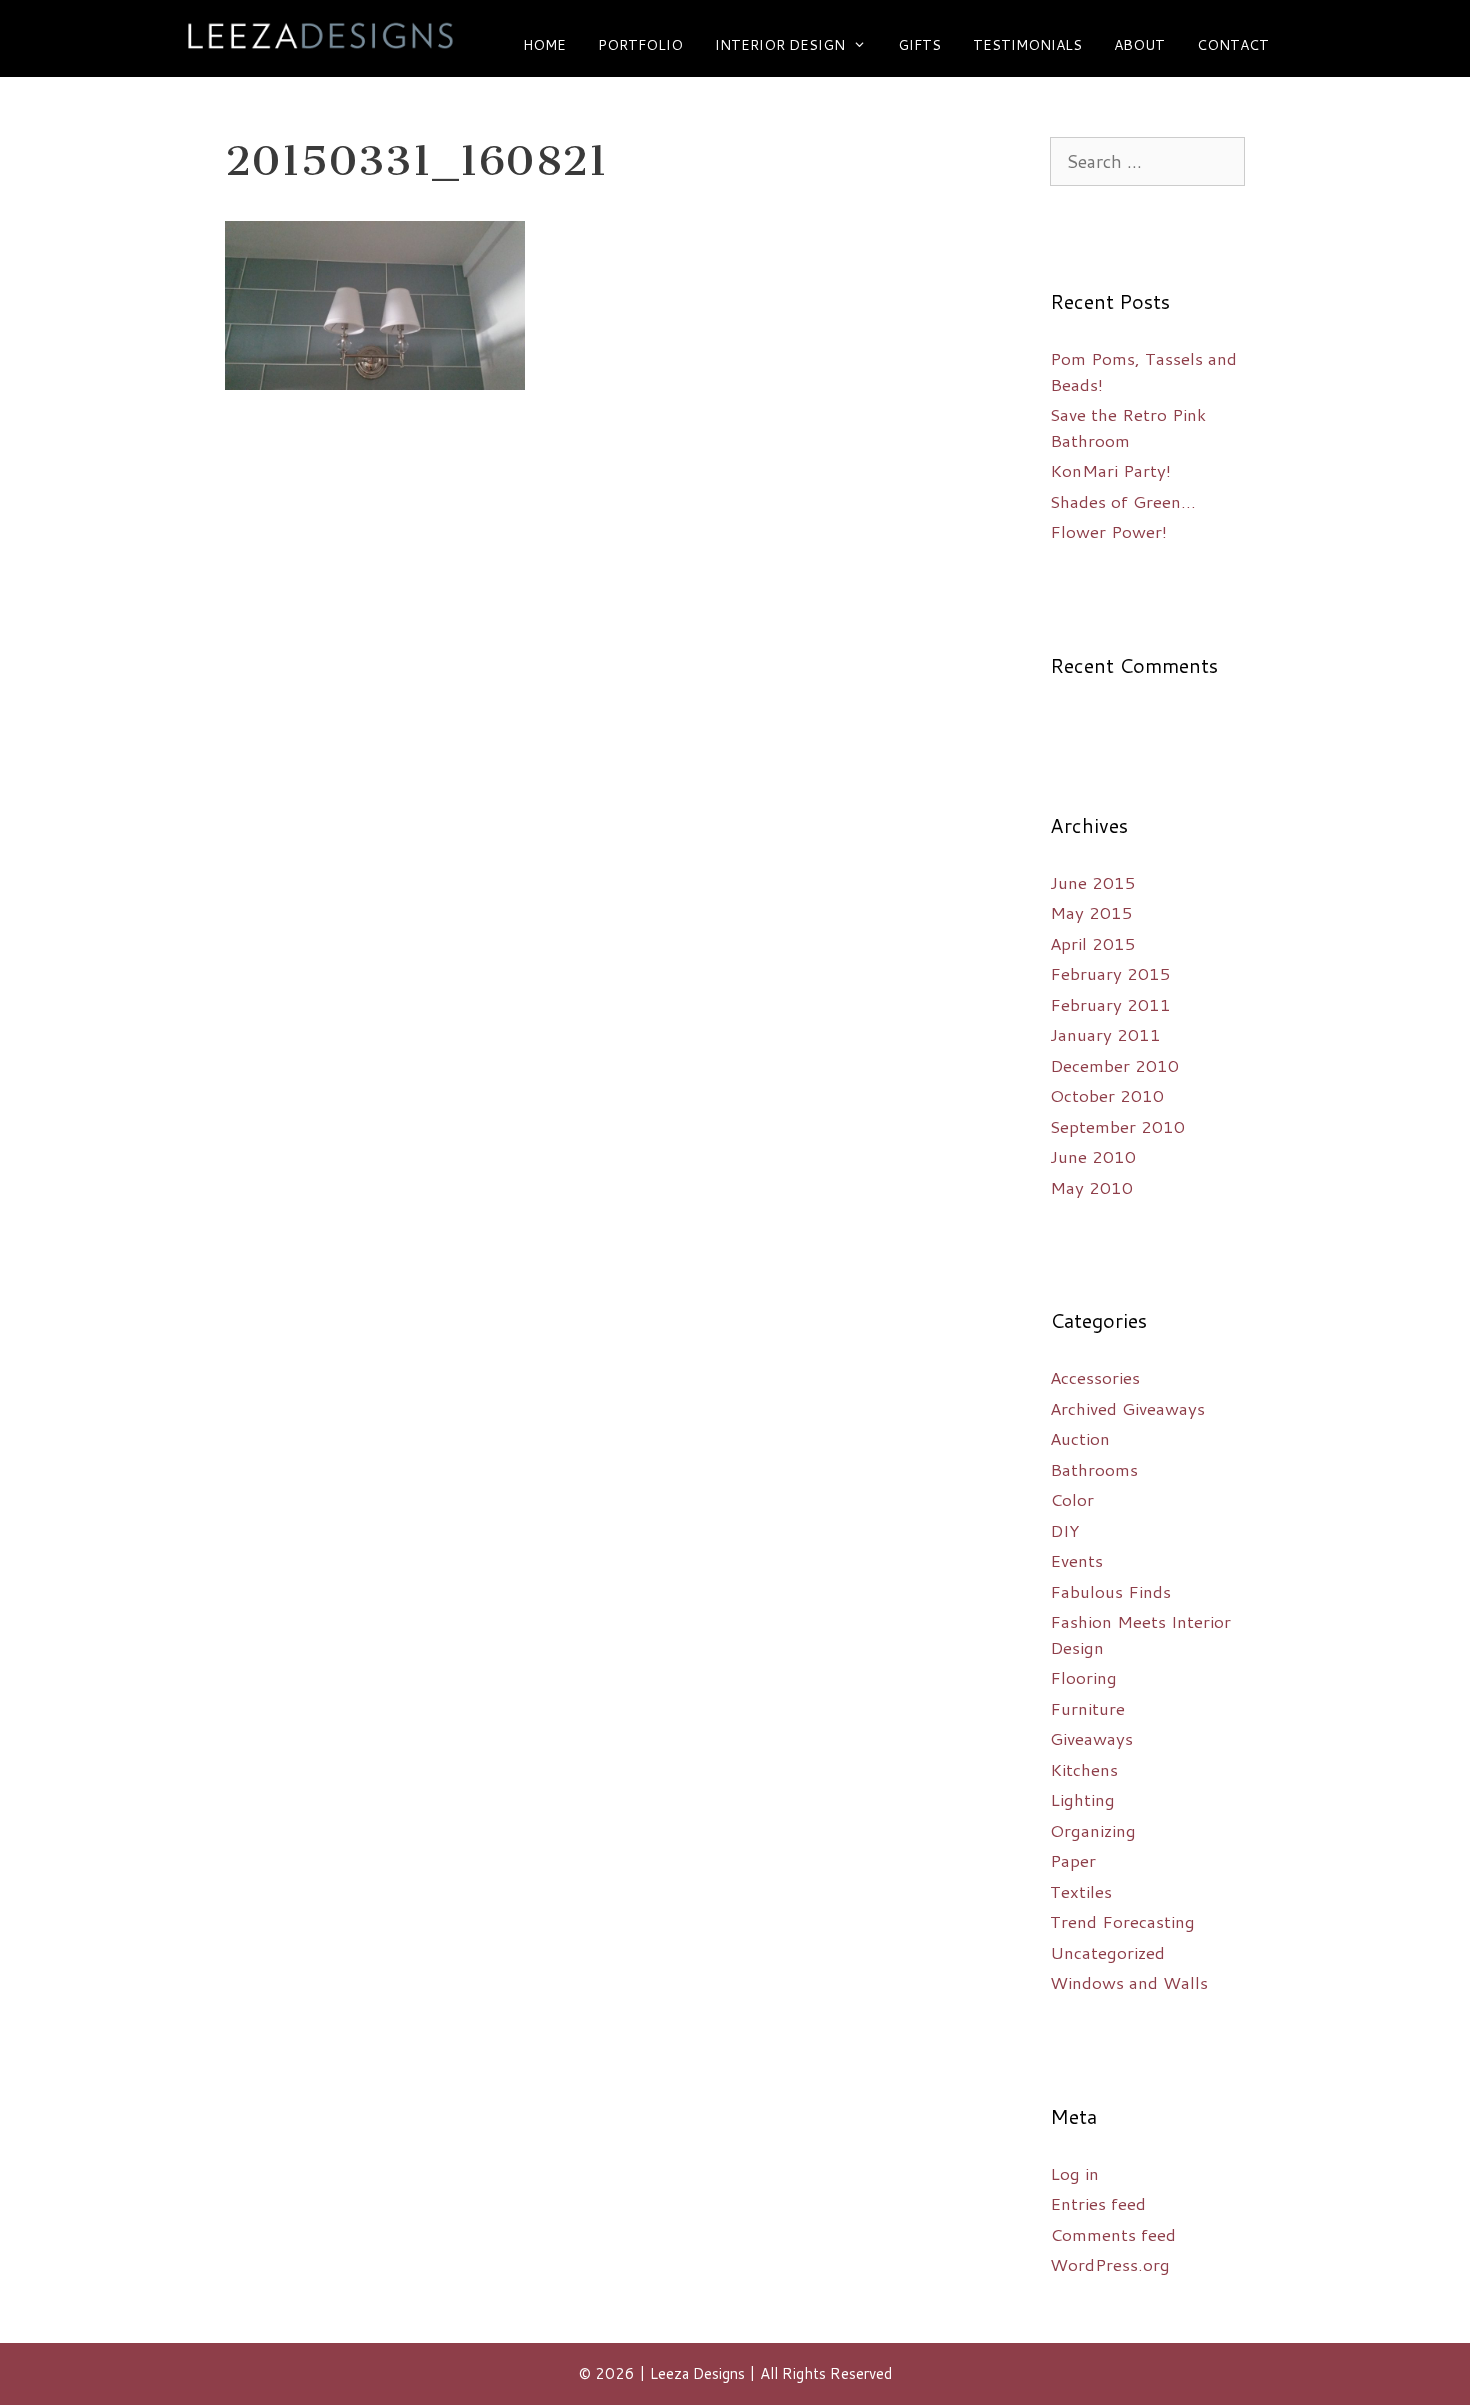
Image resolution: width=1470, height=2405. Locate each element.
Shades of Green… (1123, 501)
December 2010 (1114, 1065)
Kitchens (1084, 1769)
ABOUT (1139, 45)
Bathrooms (1094, 1469)
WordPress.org (1110, 2264)
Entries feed (1098, 2203)
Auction (1080, 1438)
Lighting (1082, 1799)
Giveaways (1091, 1738)
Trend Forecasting (1122, 1921)
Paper (1073, 1860)
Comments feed (1113, 2234)
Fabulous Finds (1110, 1591)
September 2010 (1117, 1126)
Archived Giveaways (1127, 1408)
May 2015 (1091, 912)
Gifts (919, 45)
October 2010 (1107, 1095)
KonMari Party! (1110, 470)
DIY (1064, 1530)
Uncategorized (1107, 1952)
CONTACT (1233, 45)
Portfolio (640, 45)
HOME (544, 45)
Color (1072, 1499)
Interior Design (780, 45)
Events (1076, 1560)
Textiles (1081, 1891)
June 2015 (1093, 882)
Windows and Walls (1129, 1982)
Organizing (1093, 1830)
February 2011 (1110, 1004)
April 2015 (1093, 943)
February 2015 (1110, 973)
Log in (1074, 2173)
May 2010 (1091, 1187)
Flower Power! (1108, 531)
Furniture (1087, 1708)
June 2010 (1093, 1156)
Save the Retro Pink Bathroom (1128, 427)
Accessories (1095, 1377)
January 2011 (1105, 1034)
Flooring (1083, 1677)
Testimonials (1027, 45)
